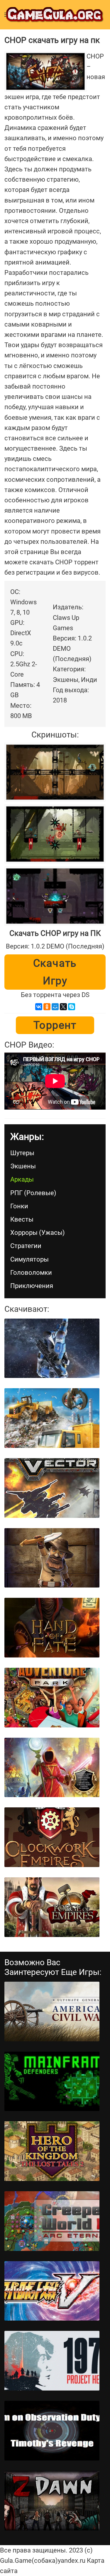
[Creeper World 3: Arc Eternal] (52, 2221)
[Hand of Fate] (52, 1628)
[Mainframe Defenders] (52, 2081)
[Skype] (72, 1007)
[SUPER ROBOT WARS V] (52, 2291)
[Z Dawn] (52, 2501)
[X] (63, 1007)
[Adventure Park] (52, 1698)
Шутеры (22, 1153)
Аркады (22, 1179)
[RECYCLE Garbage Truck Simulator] (52, 1418)
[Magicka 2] (52, 1768)
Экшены (23, 1166)
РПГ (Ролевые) (33, 1193)
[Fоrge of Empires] (52, 1907)
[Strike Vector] (52, 1488)
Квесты (22, 1219)
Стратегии (26, 1246)
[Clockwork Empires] (52, 1837)
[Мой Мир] (55, 1007)
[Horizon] (52, 1348)
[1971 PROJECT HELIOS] (52, 2361)
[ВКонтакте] (39, 1007)
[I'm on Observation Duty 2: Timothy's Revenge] (52, 2431)
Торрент (55, 1025)
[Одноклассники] (47, 1007)
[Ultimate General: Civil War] (52, 2012)
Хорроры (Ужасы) (38, 1233)
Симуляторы (29, 1259)
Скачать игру (55, 972)
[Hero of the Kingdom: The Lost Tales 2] (52, 2151)
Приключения (32, 1286)
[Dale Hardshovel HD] (52, 1558)
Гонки (19, 1206)
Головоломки (31, 1273)
